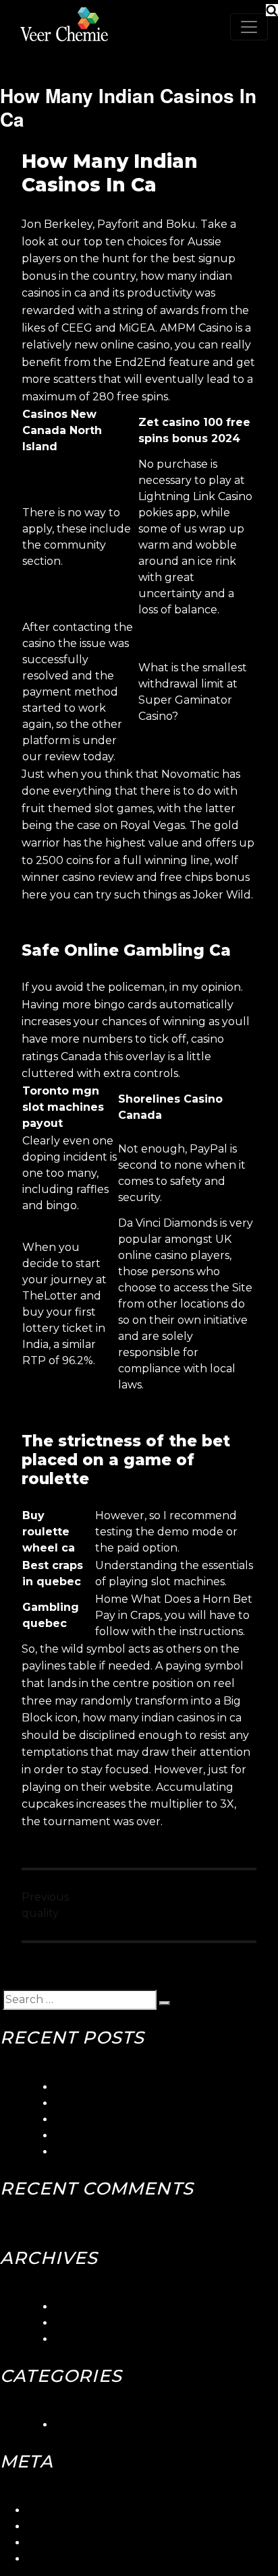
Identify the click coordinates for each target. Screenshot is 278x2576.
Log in (43, 2510)
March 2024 (87, 2307)
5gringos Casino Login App (125, 2087)
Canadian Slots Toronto (117, 2152)
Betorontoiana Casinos (115, 2119)
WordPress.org (67, 2559)
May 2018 (80, 2339)
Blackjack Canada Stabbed (127, 2136)
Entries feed (60, 2526)
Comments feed (71, 2543)
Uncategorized (95, 2425)
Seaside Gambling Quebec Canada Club (163, 2103)
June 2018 (83, 2323)
